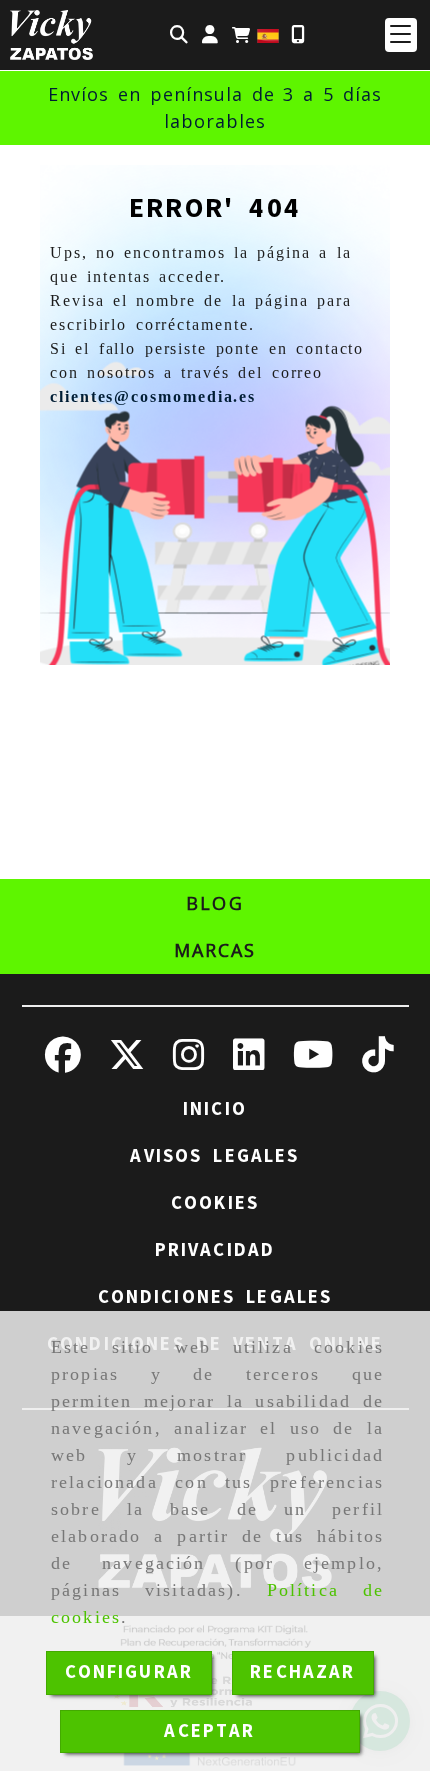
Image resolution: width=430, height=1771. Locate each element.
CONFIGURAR (129, 1672)
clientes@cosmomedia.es (153, 396)
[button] (210, 35)
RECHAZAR (302, 1672)
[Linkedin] (249, 1062)
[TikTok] (378, 1062)
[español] (268, 34)
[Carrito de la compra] (241, 35)
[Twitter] (127, 1062)
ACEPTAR (209, 1731)
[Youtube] (313, 1062)
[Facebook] (63, 1062)
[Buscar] (179, 35)
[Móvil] (298, 35)
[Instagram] (189, 1062)
